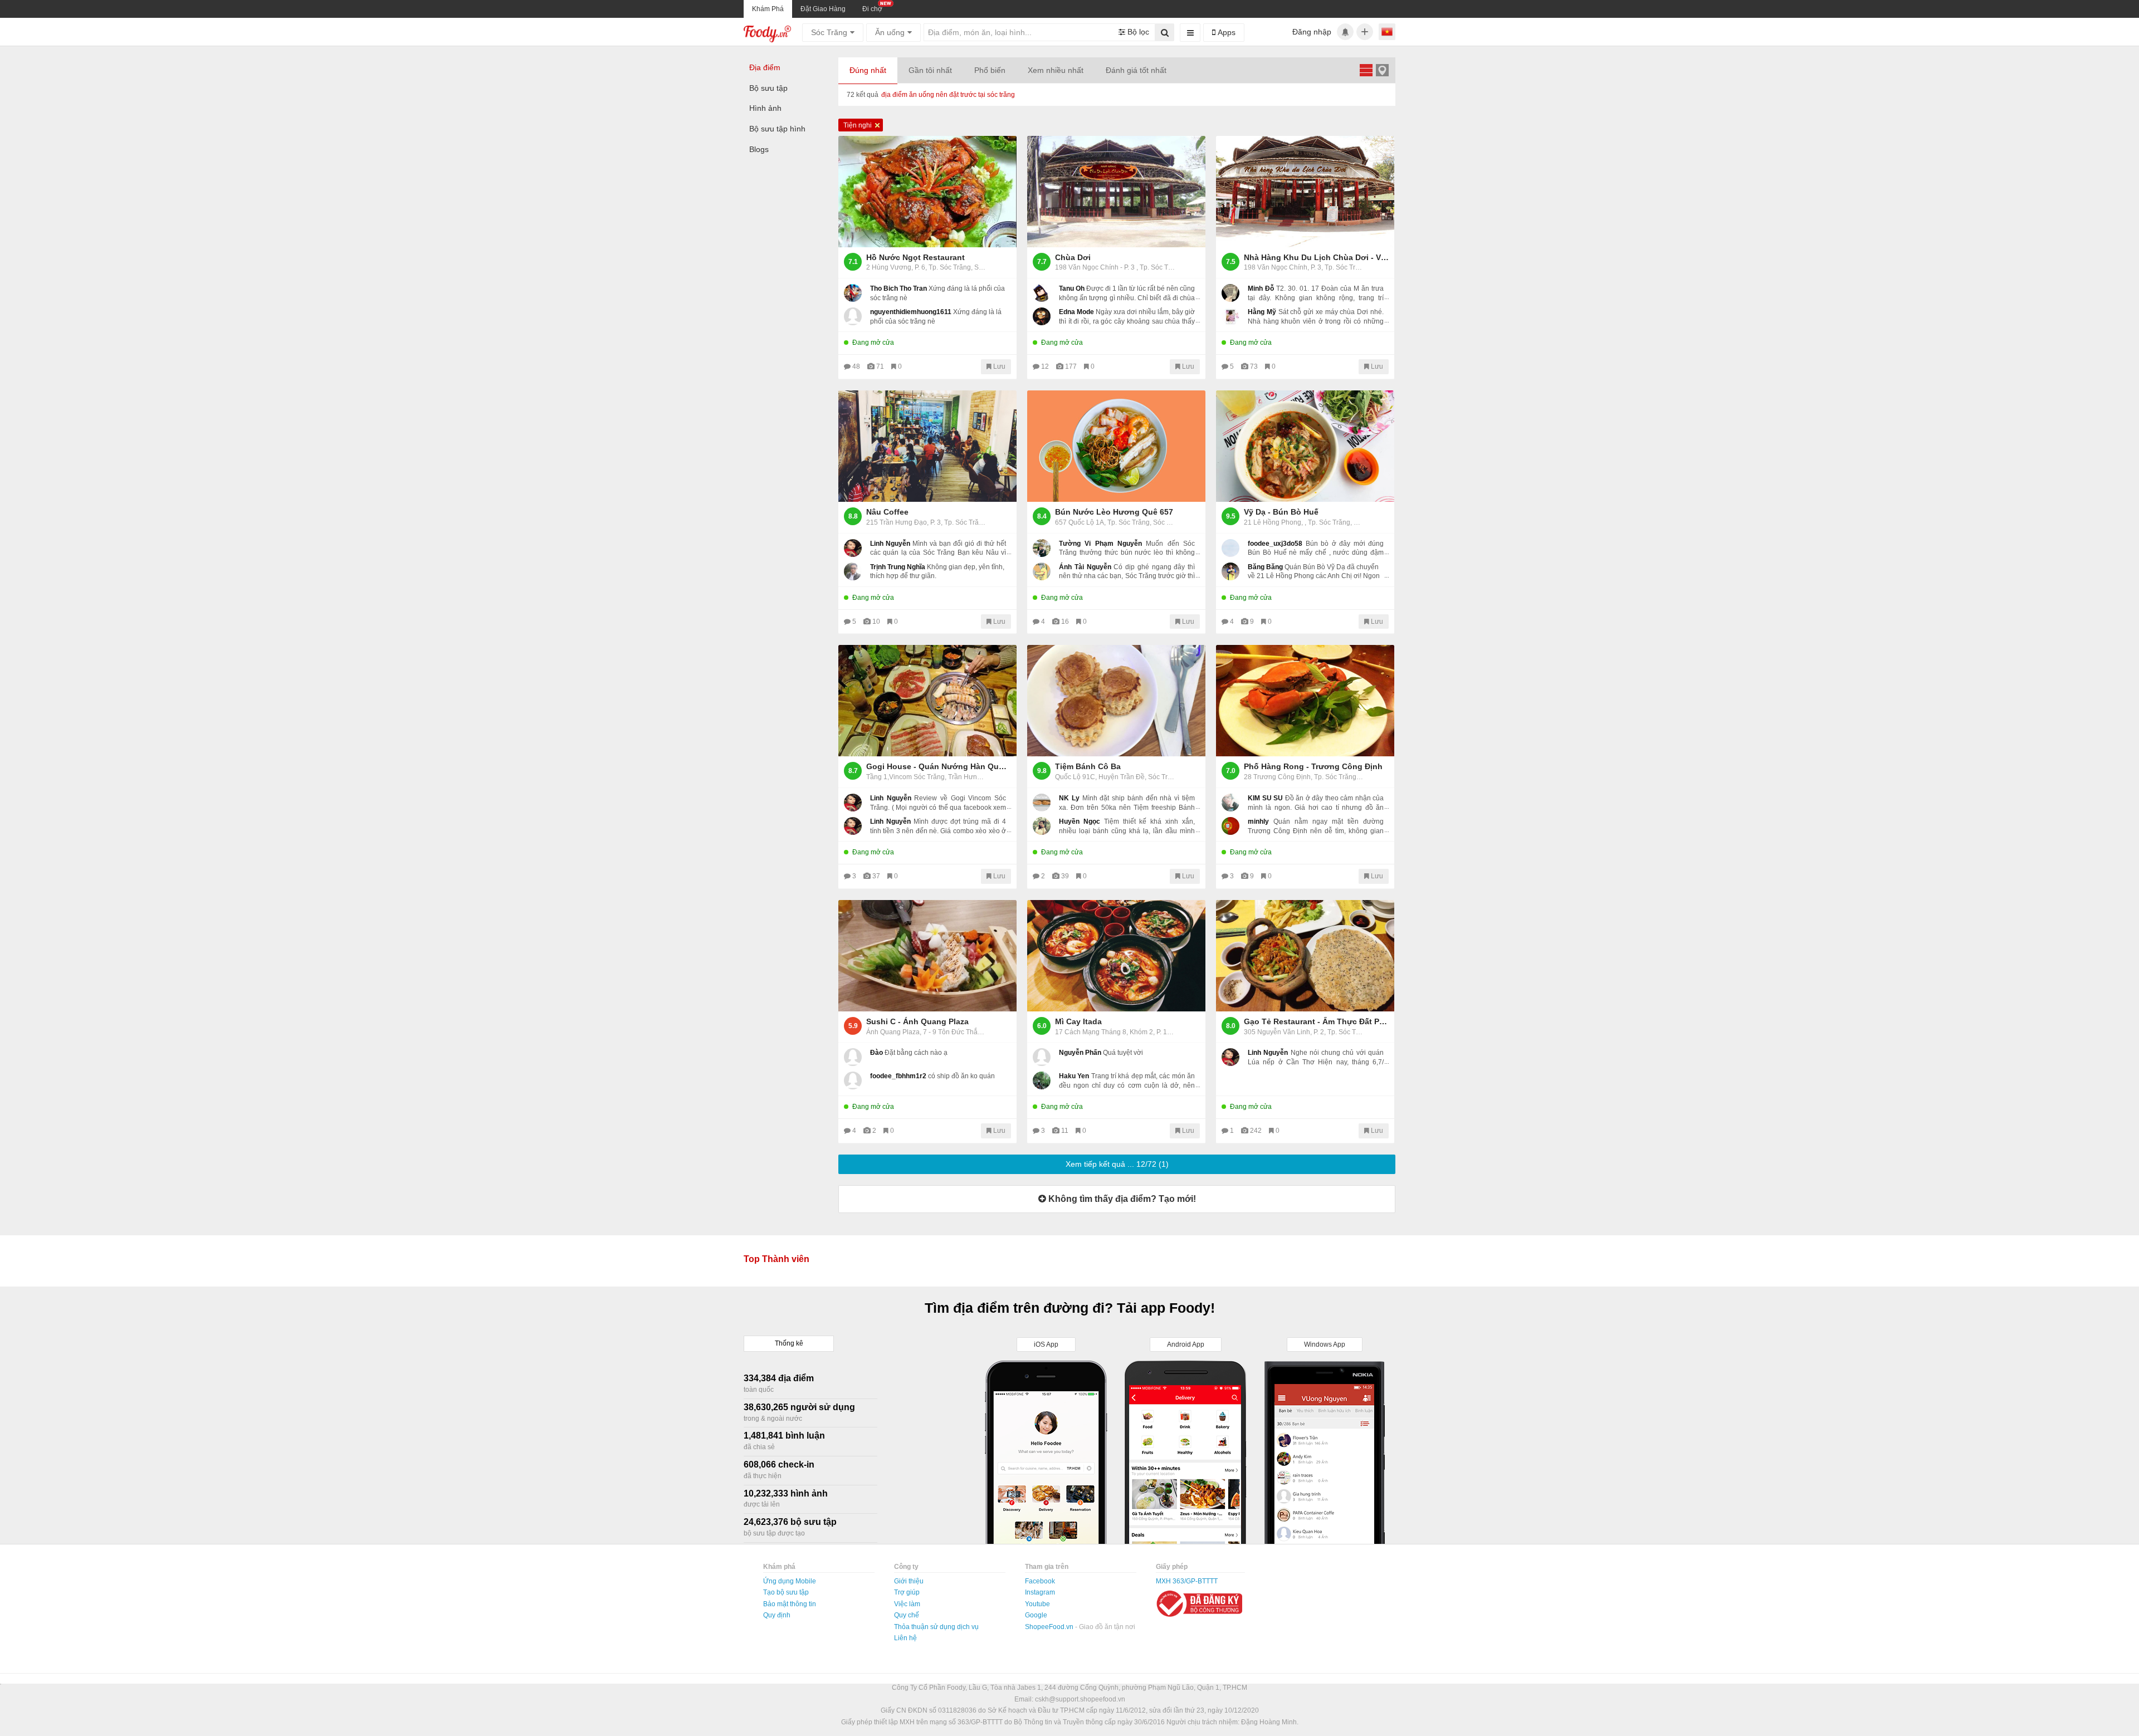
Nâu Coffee (887, 512)
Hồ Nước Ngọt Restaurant (915, 257)
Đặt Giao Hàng (823, 9)
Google (1036, 1615)
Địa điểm (765, 67)
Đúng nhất (868, 70)
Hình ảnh (765, 108)
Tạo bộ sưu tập (786, 1592)
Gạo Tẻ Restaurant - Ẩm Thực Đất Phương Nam (1316, 1021)
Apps (1225, 32)
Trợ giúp (907, 1592)
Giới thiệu (909, 1581)
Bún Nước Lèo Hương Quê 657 (1114, 512)
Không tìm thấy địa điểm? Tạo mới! (1121, 1199)
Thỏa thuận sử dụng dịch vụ (936, 1627)
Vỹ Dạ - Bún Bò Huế (1281, 512)
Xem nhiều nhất (1056, 70)
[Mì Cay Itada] (1116, 956)
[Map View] (1382, 70)
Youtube (1037, 1604)
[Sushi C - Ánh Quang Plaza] (927, 956)
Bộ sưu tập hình (777, 129)
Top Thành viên (777, 1259)
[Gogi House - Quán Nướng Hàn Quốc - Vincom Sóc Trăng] (927, 701)
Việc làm (907, 1604)
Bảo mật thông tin (790, 1604)
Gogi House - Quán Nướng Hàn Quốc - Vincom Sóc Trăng (939, 766)
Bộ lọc (1137, 32)
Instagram (1040, 1592)
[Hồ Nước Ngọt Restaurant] (927, 192)
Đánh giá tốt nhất (1136, 70)
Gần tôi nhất (930, 70)
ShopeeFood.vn (1050, 1627)
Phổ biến (990, 70)
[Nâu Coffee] (927, 446)
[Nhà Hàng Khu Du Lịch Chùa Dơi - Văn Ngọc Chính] (1305, 192)
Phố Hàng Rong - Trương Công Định (1313, 766)
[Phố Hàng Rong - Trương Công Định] (1305, 701)
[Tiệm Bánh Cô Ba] (1116, 701)
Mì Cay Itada (1078, 1021)
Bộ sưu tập (768, 88)
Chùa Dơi (1073, 257)
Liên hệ (905, 1638)
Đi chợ (872, 9)
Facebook (1040, 1581)
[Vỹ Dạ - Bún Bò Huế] (1305, 446)
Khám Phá (768, 9)
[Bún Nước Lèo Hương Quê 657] (1116, 446)
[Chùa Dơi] (1116, 192)
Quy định (777, 1615)
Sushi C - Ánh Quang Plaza (917, 1021)
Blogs (759, 149)
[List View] (1366, 70)
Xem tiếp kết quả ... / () (1117, 1164)
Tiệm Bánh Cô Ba (1088, 766)
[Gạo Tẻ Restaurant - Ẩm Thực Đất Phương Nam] (1305, 956)
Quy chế (907, 1615)
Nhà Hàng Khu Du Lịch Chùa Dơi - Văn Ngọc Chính (1316, 257)
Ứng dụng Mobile (790, 1581)
